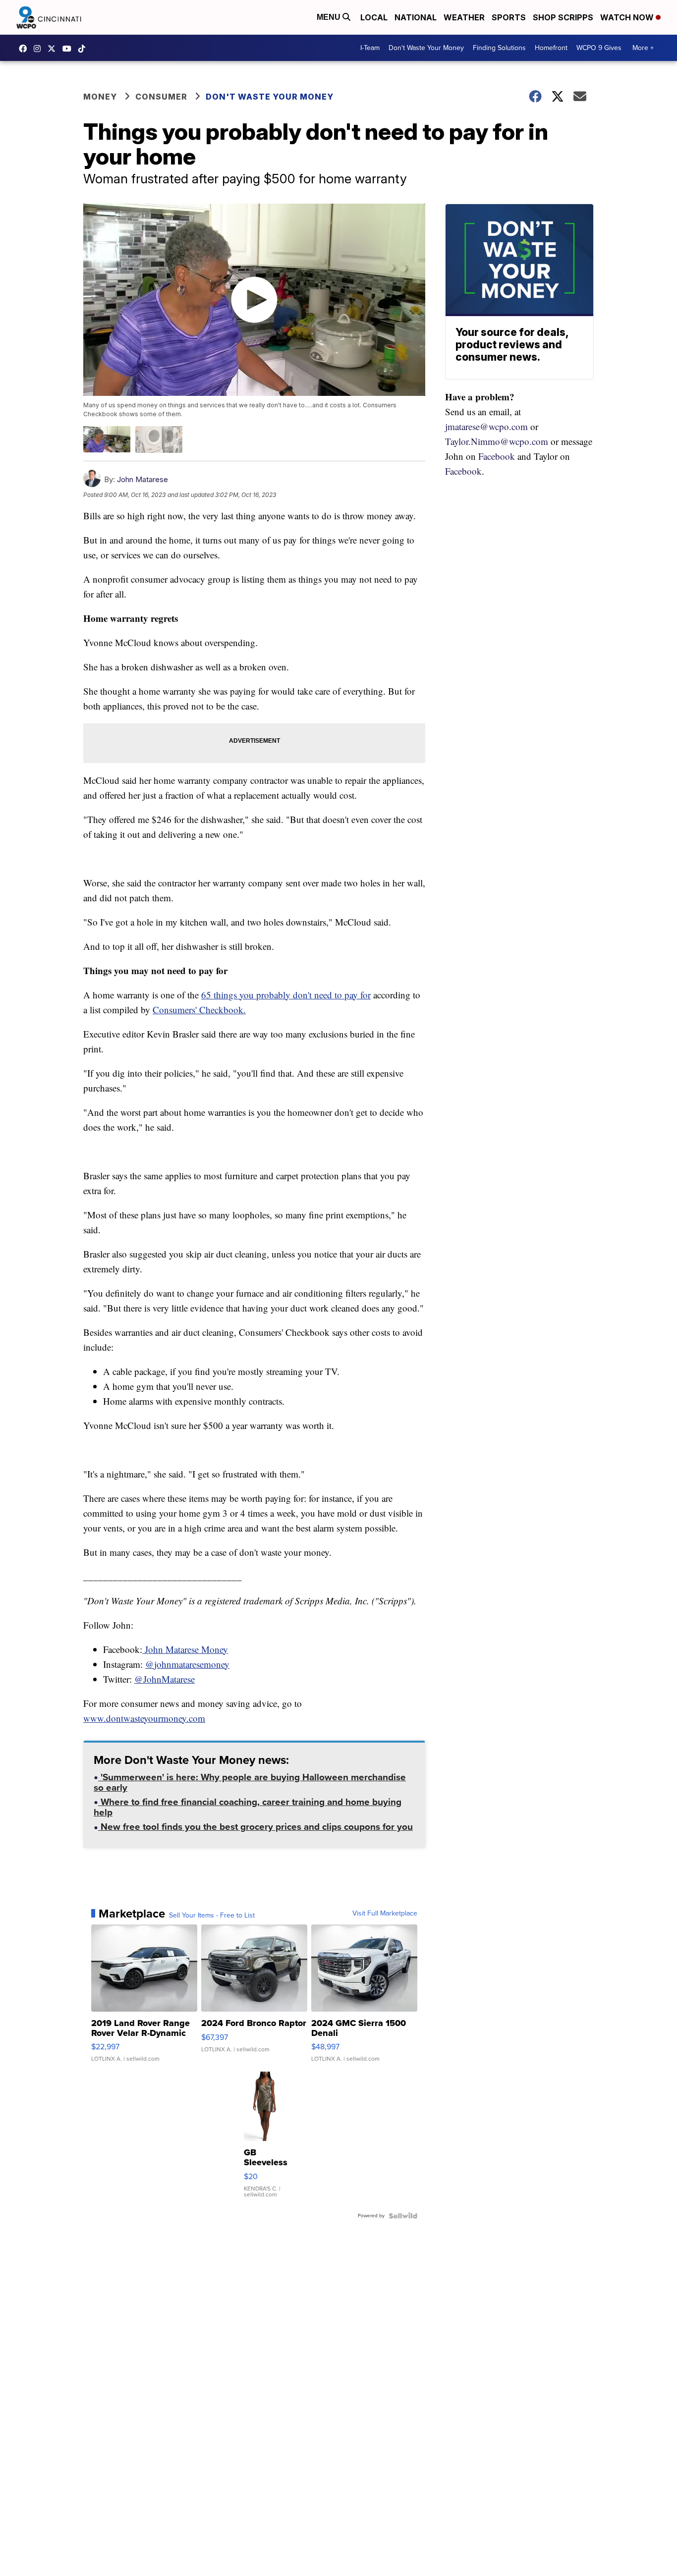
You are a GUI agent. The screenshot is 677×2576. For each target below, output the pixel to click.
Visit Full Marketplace (385, 1914)
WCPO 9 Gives (599, 48)
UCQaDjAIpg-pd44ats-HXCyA (69, 49)
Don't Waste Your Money (426, 48)
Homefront (551, 48)
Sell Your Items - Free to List (212, 1916)
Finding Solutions (499, 48)
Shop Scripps (563, 17)
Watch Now (628, 17)
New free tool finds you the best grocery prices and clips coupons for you (255, 1828)
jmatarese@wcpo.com (486, 426)
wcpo (54, 49)
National (416, 17)
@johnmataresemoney (187, 1664)
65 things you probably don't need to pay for (286, 995)
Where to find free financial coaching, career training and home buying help (248, 1808)
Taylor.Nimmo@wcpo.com (497, 441)
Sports (509, 17)
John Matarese (142, 479)
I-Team (370, 48)
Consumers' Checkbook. (199, 1010)
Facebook (497, 456)
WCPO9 (25, 49)
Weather (464, 17)
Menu (330, 17)
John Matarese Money (185, 1649)
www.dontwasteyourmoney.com (144, 1718)
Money (100, 97)
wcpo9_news (40, 49)
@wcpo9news (84, 49)
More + (643, 48)
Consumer (161, 97)
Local (374, 17)
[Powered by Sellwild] (403, 2216)
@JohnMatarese (165, 1679)
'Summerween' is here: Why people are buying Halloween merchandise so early (250, 1783)
